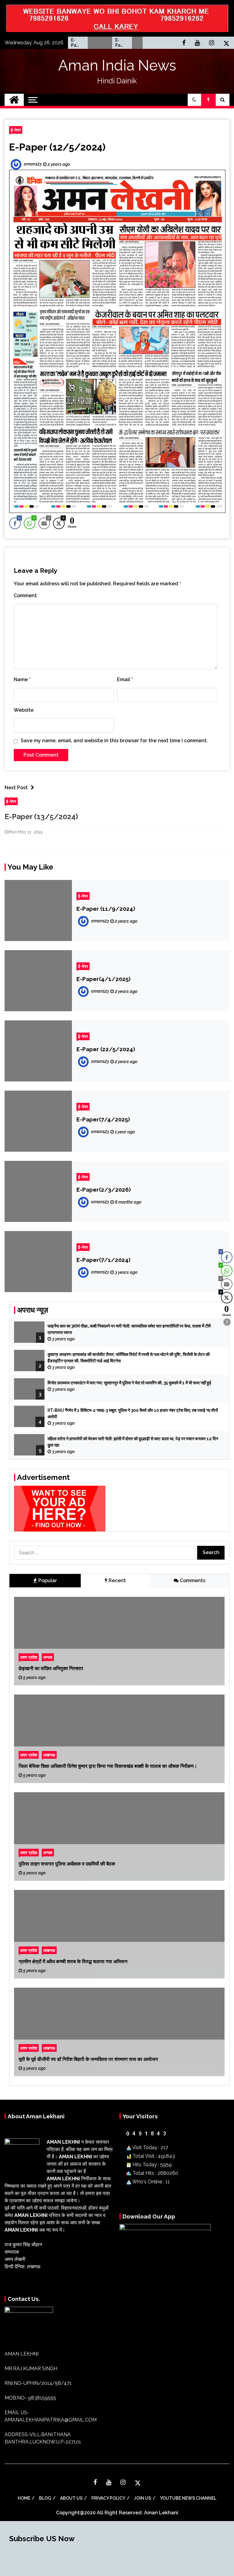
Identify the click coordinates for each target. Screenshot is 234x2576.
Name (22, 679)
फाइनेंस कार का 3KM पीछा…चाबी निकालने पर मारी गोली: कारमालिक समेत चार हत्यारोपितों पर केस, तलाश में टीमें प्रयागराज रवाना (129, 1329)
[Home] (14, 100)
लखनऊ (49, 1755)
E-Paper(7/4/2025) (103, 1119)
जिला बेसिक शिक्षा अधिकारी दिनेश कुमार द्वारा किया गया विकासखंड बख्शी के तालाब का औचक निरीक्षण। (108, 1766)
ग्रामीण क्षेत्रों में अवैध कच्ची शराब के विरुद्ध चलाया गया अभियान (73, 1961)
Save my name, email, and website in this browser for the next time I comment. (114, 741)
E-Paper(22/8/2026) (79, 43)
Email (125, 679)
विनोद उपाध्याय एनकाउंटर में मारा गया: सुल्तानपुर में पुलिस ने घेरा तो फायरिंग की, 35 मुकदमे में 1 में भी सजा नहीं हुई (129, 1383)
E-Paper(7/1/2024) (103, 1260)
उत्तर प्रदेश (29, 1657)
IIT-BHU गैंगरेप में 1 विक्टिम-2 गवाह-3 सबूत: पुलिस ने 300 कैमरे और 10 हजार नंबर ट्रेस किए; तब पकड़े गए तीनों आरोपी (133, 1413)
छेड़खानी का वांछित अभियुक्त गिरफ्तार (51, 1668)
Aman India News (117, 65)
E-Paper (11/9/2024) (106, 909)
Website (24, 710)
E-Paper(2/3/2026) (104, 1190)
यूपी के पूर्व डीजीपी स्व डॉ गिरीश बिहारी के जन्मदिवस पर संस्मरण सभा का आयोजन (88, 2059)
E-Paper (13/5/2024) (41, 817)
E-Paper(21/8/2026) (123, 43)
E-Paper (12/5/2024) (57, 147)
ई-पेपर (16, 130)
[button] (194, 100)
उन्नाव (48, 1657)
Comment (25, 596)
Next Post (16, 788)
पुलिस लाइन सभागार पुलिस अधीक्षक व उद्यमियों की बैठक (67, 1864)
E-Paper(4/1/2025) (103, 979)
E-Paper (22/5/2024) (106, 1049)
